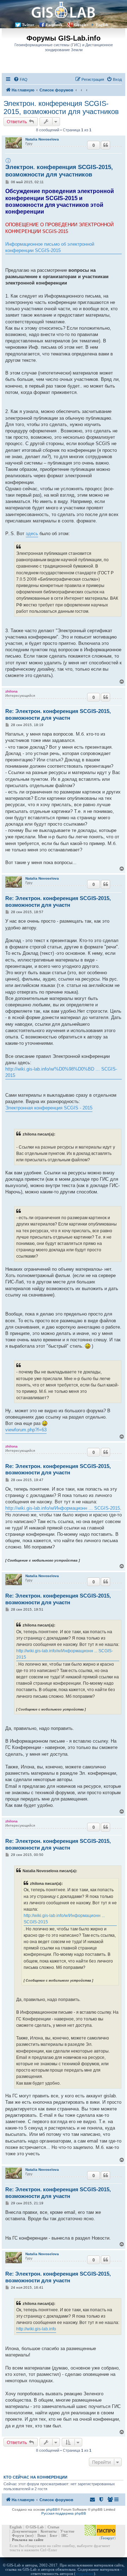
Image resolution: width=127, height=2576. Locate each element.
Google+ (81, 25)
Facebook (54, 25)
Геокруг (108, 2538)
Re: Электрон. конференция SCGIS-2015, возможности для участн (58, 714)
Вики (42, 2535)
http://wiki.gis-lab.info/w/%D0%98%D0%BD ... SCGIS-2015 (61, 1072)
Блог (54, 2535)
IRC (65, 2535)
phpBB (52, 2509)
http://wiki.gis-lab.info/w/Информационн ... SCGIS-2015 (63, 1508)
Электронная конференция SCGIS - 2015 (49, 1108)
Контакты (49, 2531)
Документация (24, 2531)
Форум (18, 2535)
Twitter (28, 25)
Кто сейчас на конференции (35, 2477)
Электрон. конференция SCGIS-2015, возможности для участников (61, 107)
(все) (29, 2535)
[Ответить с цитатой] (105, 145)
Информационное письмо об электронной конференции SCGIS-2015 (50, 247)
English (102, 25)
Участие (67, 2531)
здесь (32, 534)
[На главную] (64, 10)
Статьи (53, 2527)
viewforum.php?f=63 (26, 1430)
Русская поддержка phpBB (64, 2513)
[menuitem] (20, 79)
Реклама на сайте (28, 2540)
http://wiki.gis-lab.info (36, 2329)
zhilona (11, 691)
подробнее (85, 2574)
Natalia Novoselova (42, 139)
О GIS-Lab (35, 2527)
